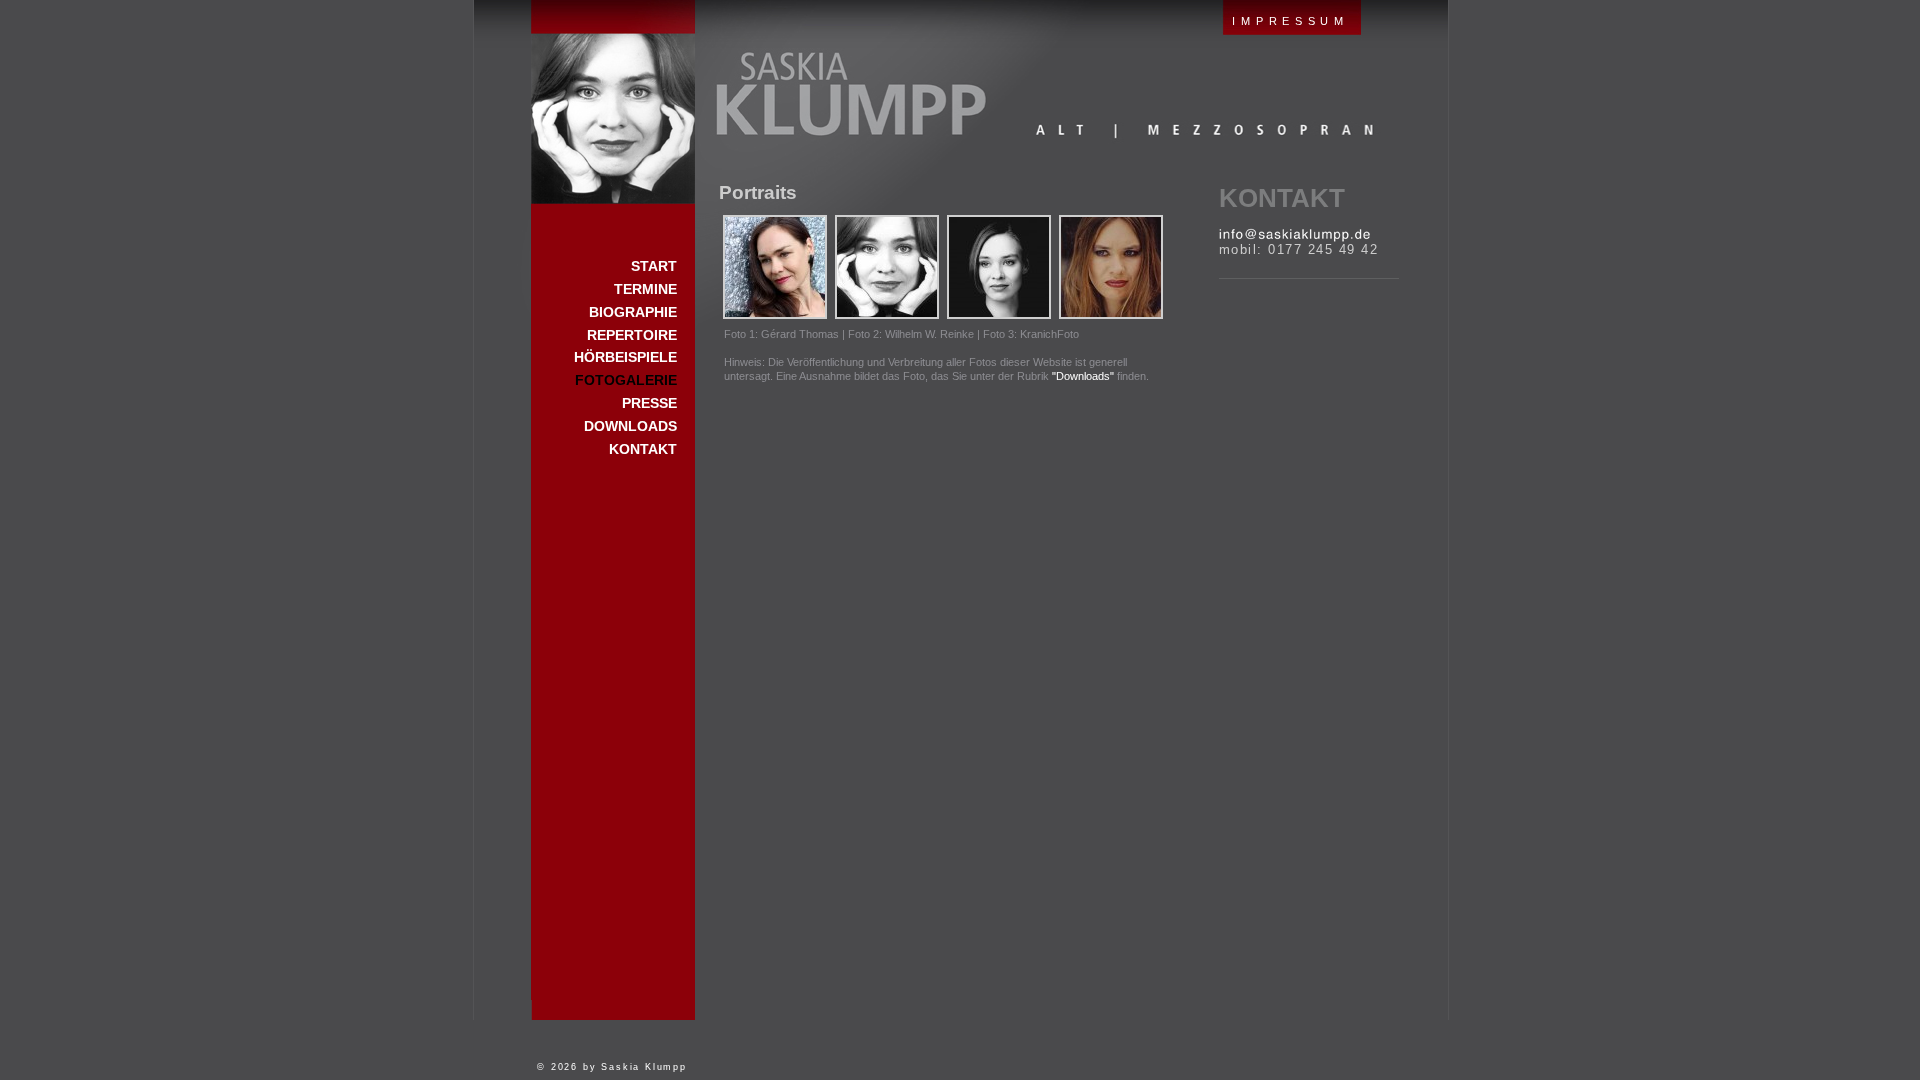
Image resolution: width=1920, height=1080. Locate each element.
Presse (649, 403)
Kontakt (1282, 198)
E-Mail (1294, 235)
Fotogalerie (626, 380)
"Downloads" (1083, 376)
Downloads (630, 426)
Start (613, 102)
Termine (645, 289)
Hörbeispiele (625, 357)
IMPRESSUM (1290, 21)
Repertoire (632, 335)
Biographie (633, 312)
